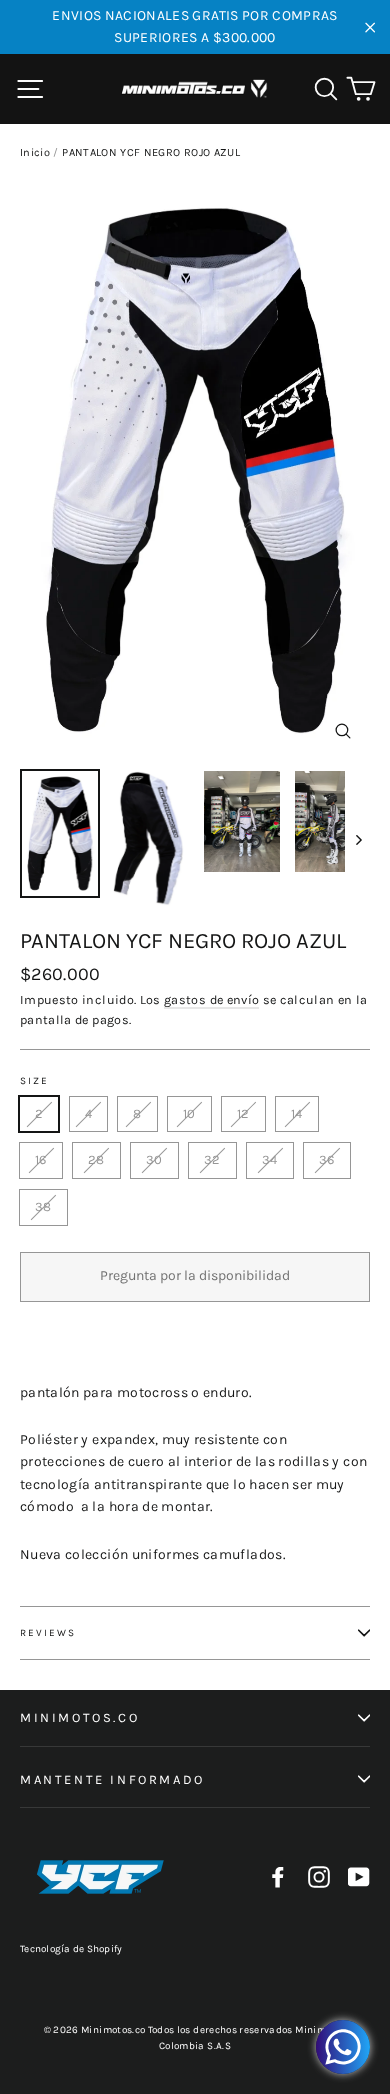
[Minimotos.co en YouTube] (359, 1877)
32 (212, 1159)
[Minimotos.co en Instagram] (319, 1877)
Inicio (35, 152)
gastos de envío (211, 999)
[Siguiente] (357, 838)
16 (41, 1159)
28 (96, 1159)
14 (297, 1113)
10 (189, 1113)
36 (327, 1159)
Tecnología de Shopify (71, 1949)
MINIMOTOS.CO (79, 1717)
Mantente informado (112, 1779)
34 (270, 1159)
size (34, 1081)
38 (43, 1206)
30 (154, 1159)
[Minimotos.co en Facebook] (278, 1877)
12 (243, 1113)
